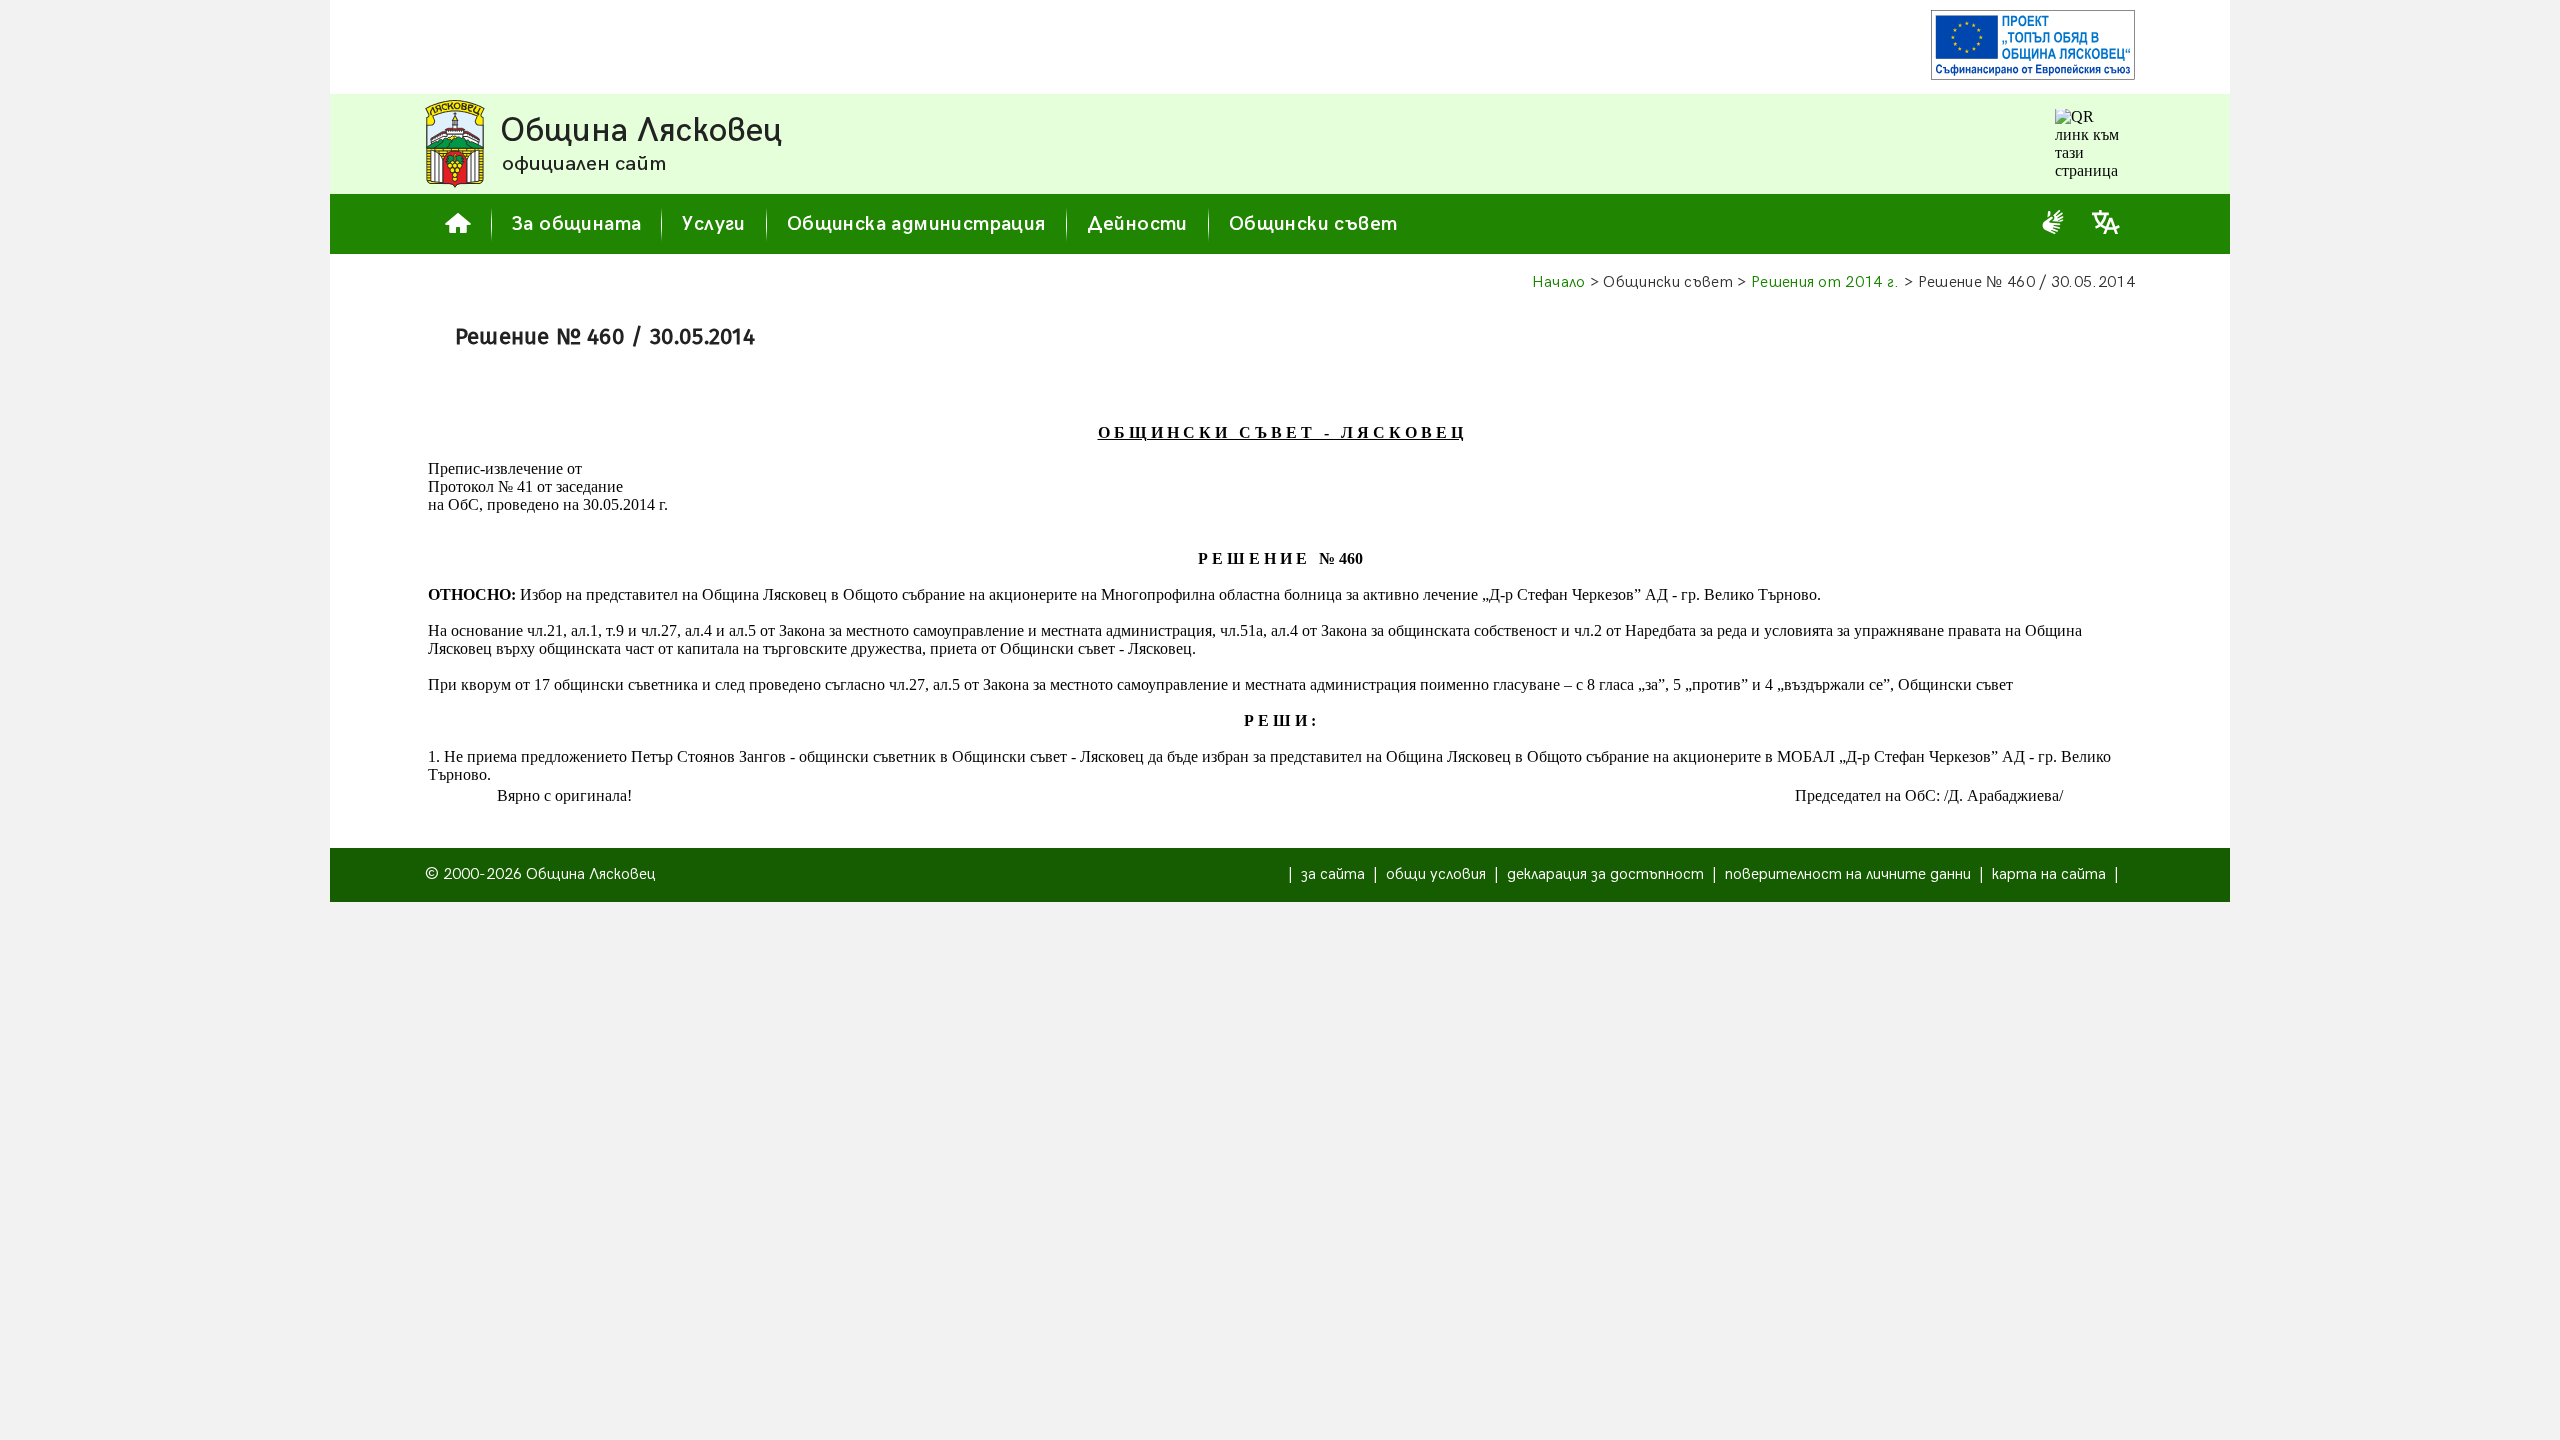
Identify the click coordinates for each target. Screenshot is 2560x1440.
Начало (1559, 282)
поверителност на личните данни (1848, 874)
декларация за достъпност (1605, 874)
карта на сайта (2049, 874)
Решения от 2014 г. (1825, 282)
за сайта (1333, 874)
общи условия (1436, 874)
